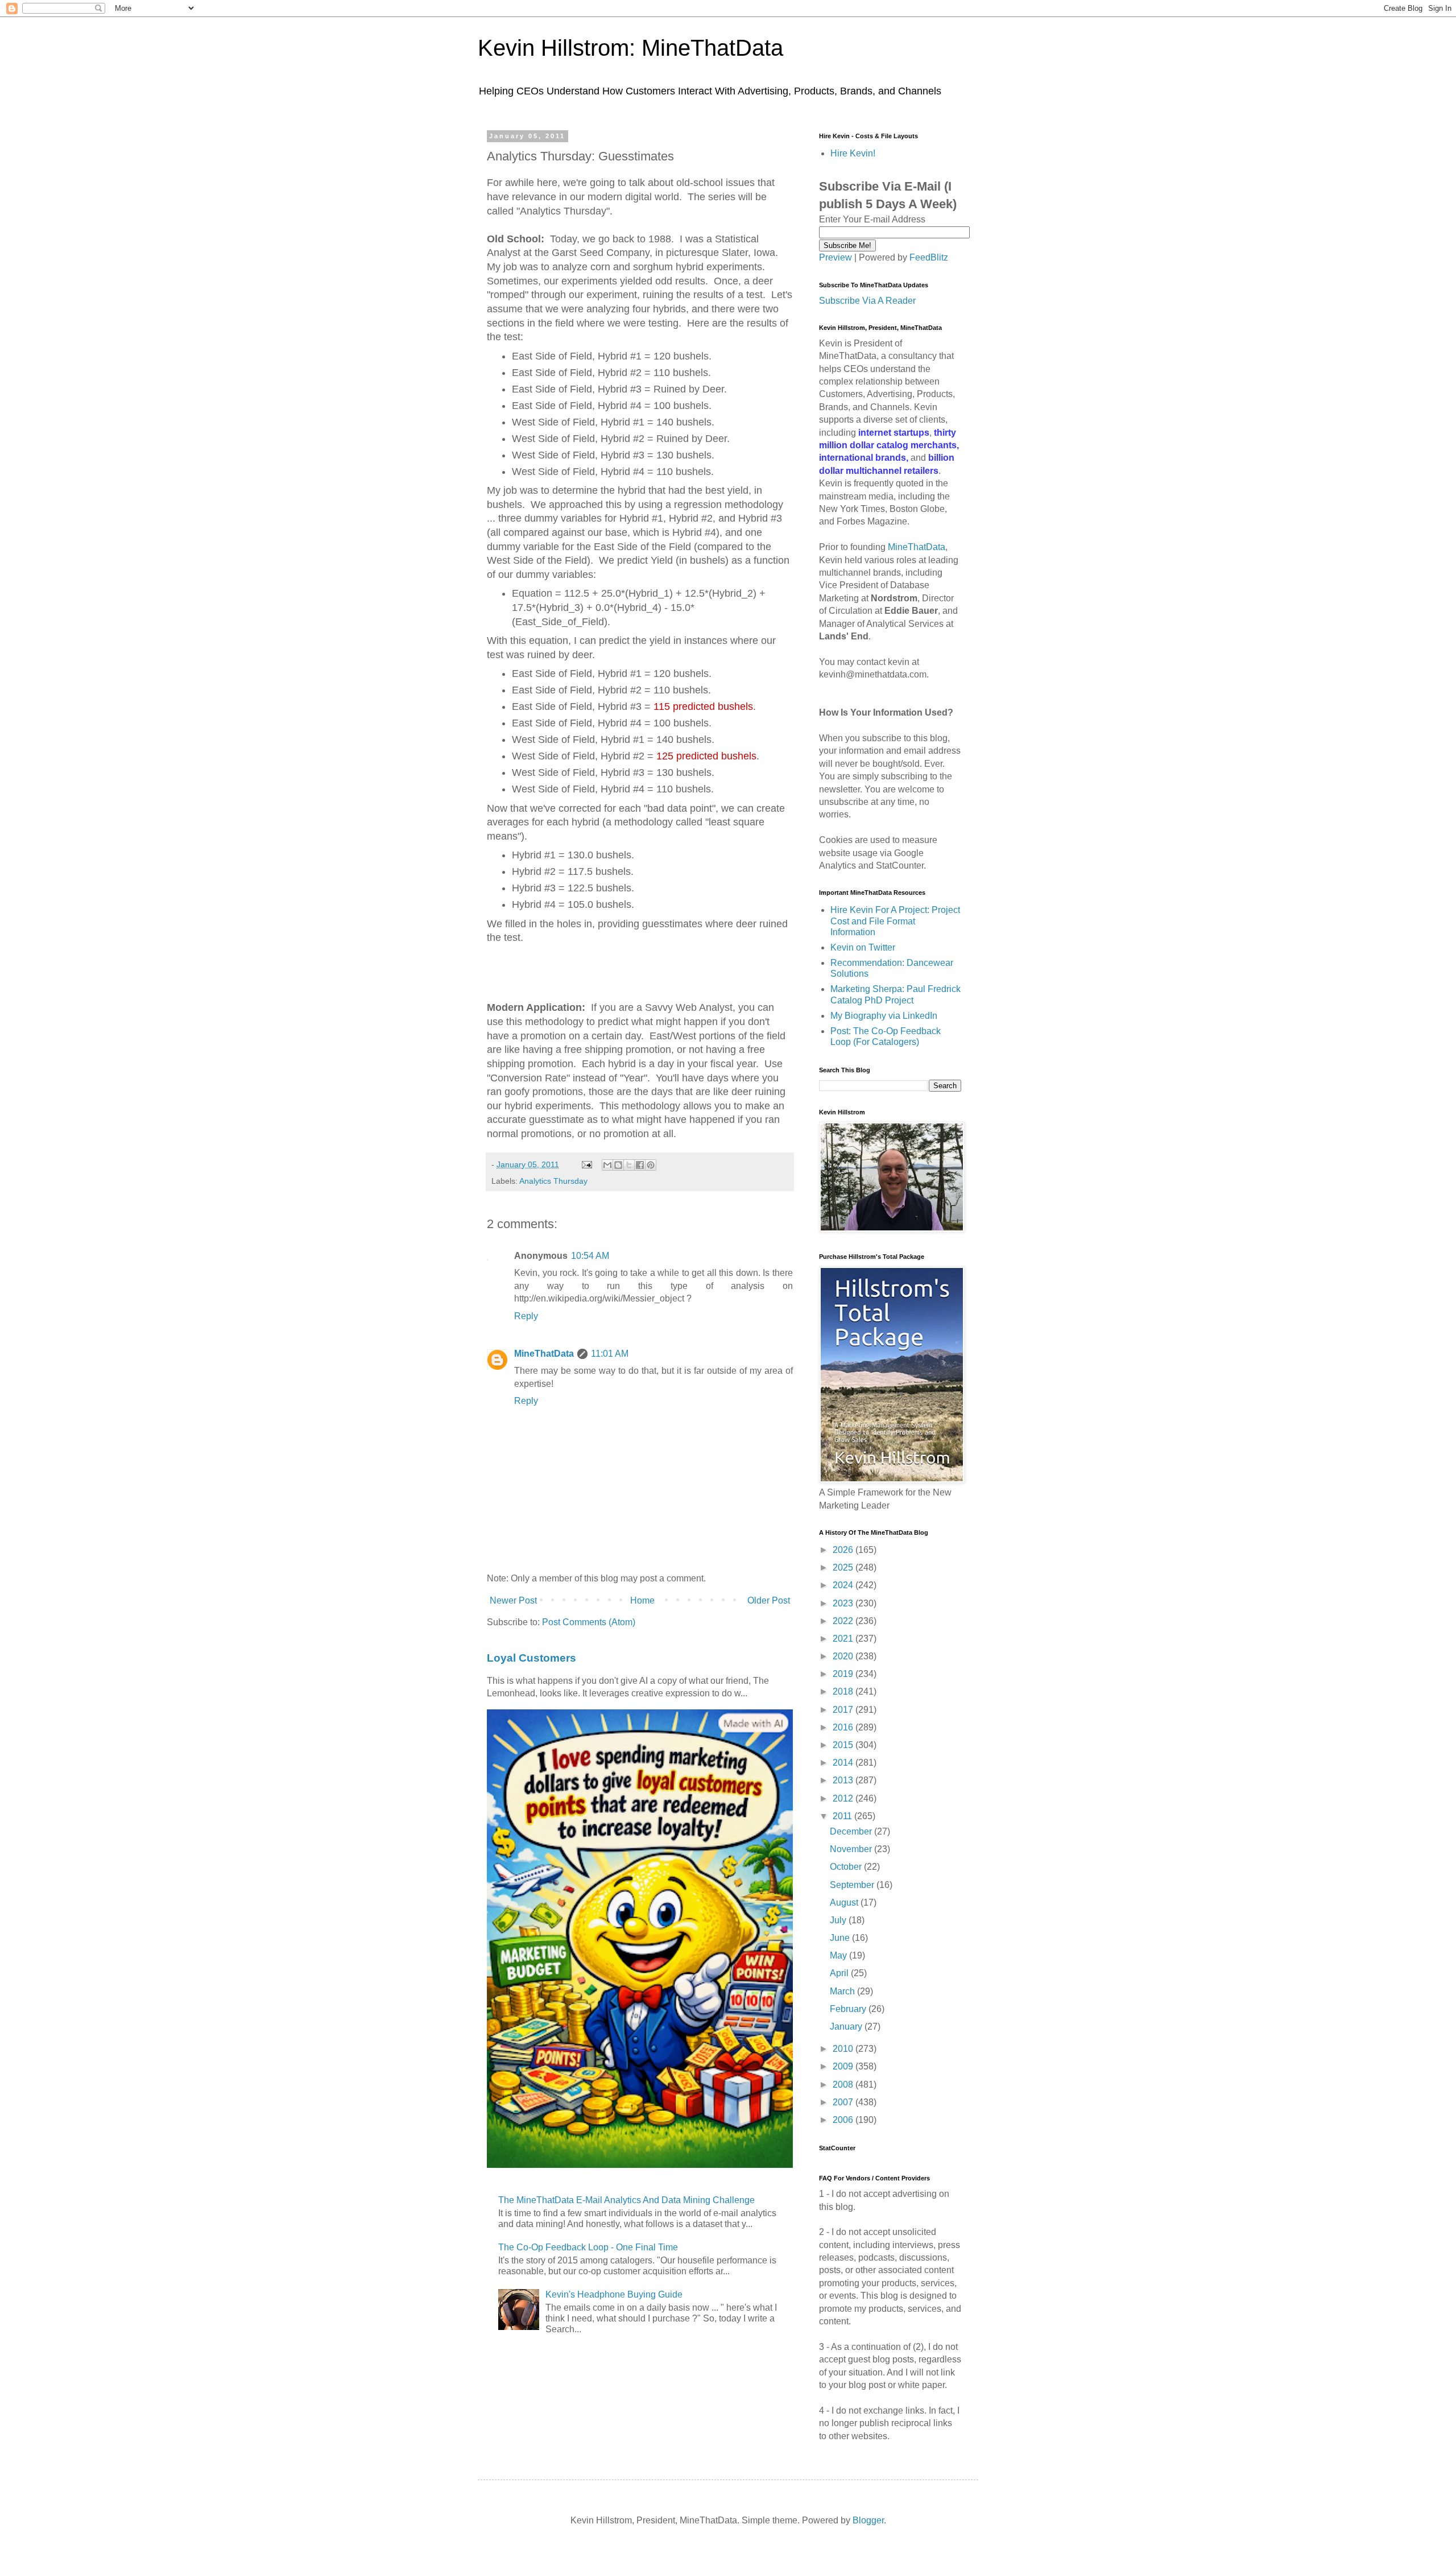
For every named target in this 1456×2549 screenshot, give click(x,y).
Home (642, 1600)
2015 (844, 1745)
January (847, 2027)
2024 (844, 1585)
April (840, 1973)
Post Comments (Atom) (589, 1622)
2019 (844, 1674)
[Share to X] (629, 1165)
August (845, 1903)
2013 (844, 1780)
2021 (844, 1639)
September (853, 1885)
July (839, 1920)
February (849, 2009)
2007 (844, 2102)
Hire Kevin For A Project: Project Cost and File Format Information (895, 921)
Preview (835, 257)
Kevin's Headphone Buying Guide (614, 2294)
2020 (844, 1656)
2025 (844, 1567)
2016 (844, 1727)
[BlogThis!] (618, 1165)
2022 (844, 1621)
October (847, 1867)
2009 (844, 2066)
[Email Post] (586, 1164)
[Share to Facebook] (640, 1165)
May (839, 1955)
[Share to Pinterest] (651, 1165)
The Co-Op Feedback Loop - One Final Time (588, 2247)
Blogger (868, 2520)
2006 (844, 2120)
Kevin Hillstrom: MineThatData (630, 48)
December (852, 1831)
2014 (844, 1763)
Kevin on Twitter (863, 947)
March (843, 1991)
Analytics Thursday (553, 1181)
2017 (844, 1710)
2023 (844, 1603)
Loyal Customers (531, 1658)
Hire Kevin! (853, 153)
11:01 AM (610, 1354)
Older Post (769, 1600)
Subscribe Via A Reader (867, 301)
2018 (844, 1691)
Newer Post (513, 1600)
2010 (844, 2049)
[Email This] (607, 1165)
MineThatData (544, 1354)
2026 (844, 1550)
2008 (844, 2085)
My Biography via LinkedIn (884, 1016)
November (852, 1849)
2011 (843, 1816)
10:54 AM (590, 1256)
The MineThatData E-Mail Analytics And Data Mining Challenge (626, 2200)
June (841, 1938)
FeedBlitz (929, 257)
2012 (844, 1798)
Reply (526, 1316)
